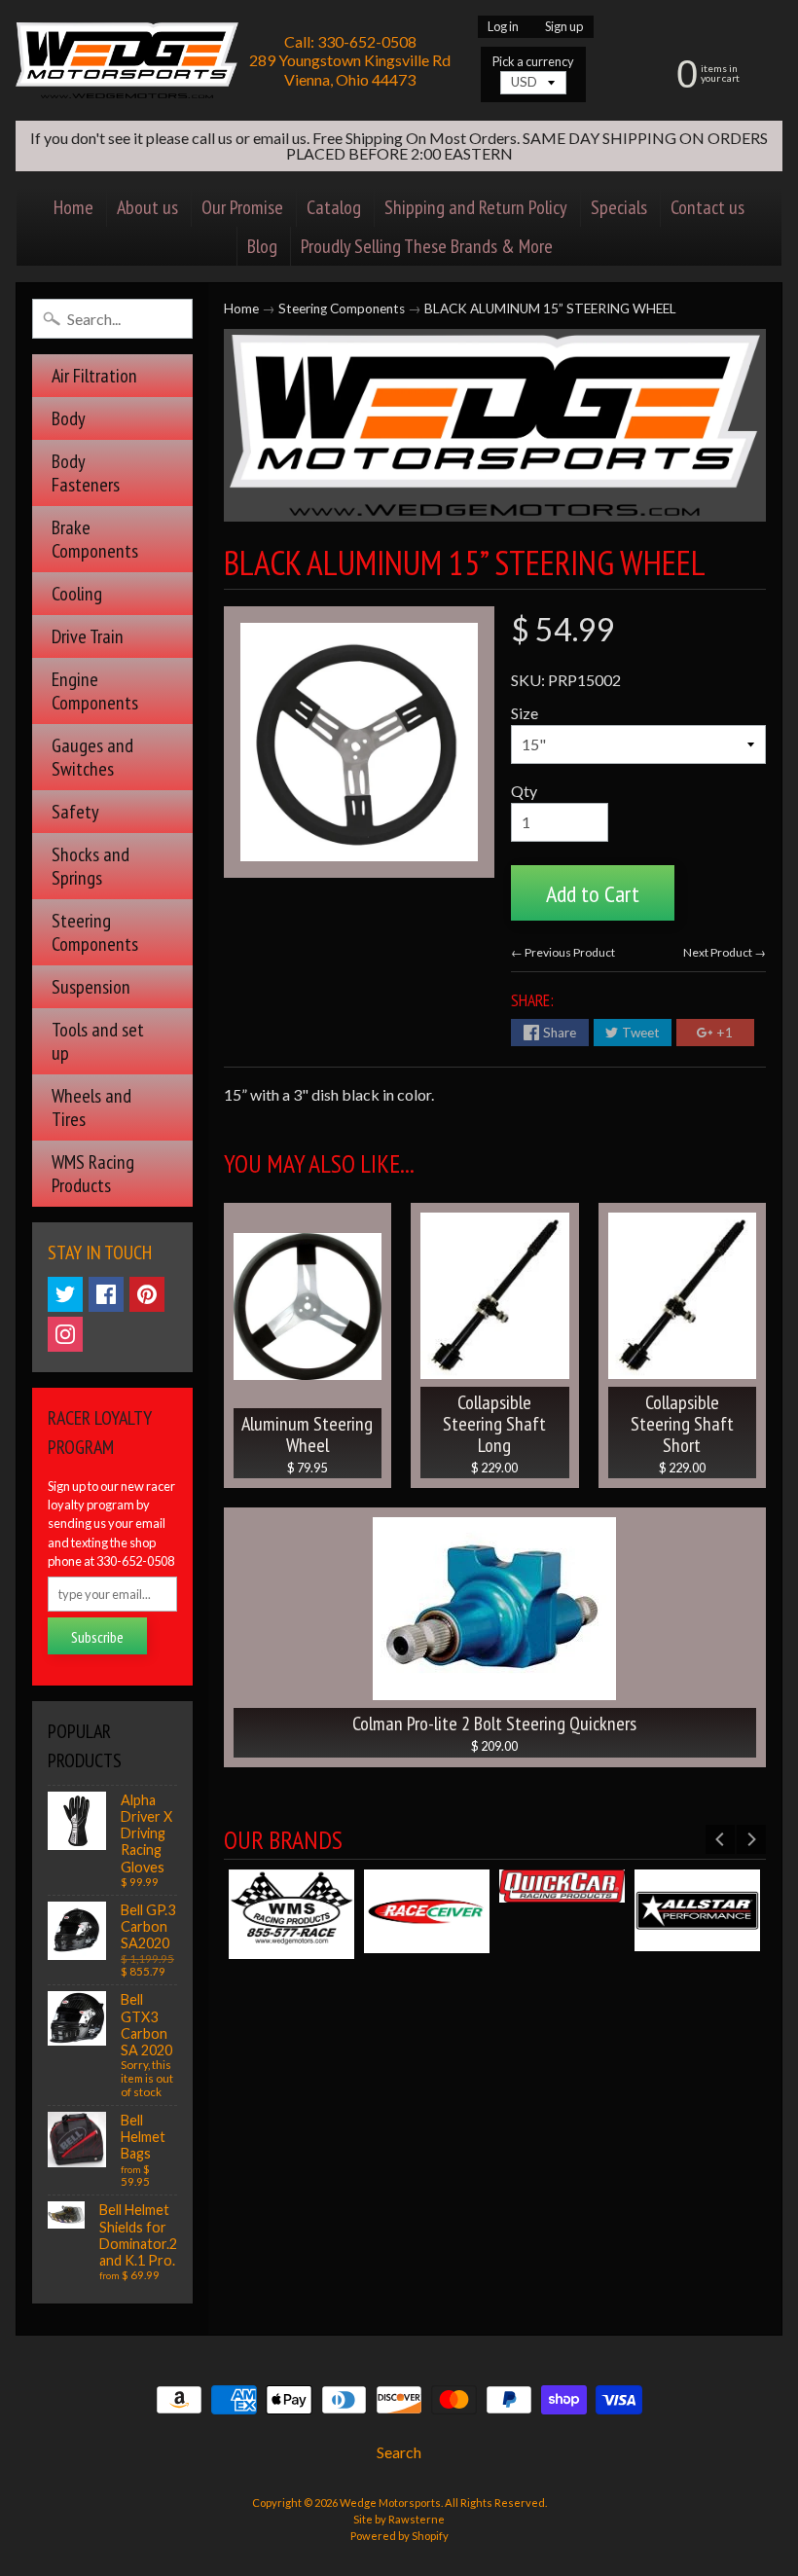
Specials (619, 207)
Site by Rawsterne (399, 2519)
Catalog (334, 207)
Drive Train (88, 636)
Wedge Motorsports (390, 2503)
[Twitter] (65, 1294)
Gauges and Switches (92, 757)
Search (399, 2452)
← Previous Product (563, 952)
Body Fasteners (86, 473)
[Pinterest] (147, 1294)
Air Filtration (94, 376)
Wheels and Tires (91, 1107)
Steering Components (95, 932)
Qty (524, 791)
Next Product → (725, 952)
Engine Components (95, 691)
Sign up (564, 27)
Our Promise (242, 207)
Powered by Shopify (399, 2536)
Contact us (707, 207)
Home (73, 207)
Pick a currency (533, 62)
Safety (75, 812)
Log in (503, 27)
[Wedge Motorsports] (127, 60)
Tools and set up (98, 1041)
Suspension (91, 987)
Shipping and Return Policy (476, 207)
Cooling (77, 594)
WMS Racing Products (93, 1174)
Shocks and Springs (91, 866)
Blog (262, 246)
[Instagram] (65, 1334)
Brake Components (95, 539)
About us (147, 207)
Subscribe (97, 1637)
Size (525, 713)
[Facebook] (106, 1294)
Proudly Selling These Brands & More (427, 246)
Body (69, 418)
